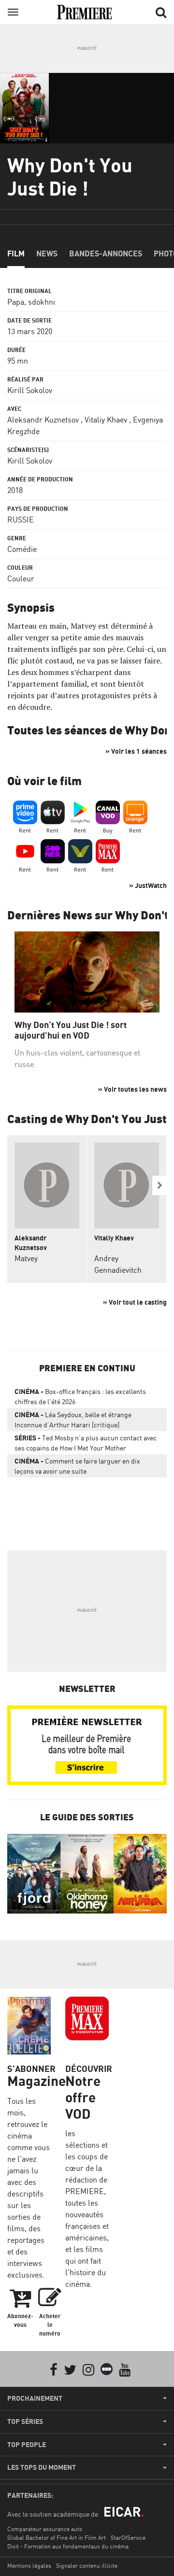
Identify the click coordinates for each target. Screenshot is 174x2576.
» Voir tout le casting (135, 1302)
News (47, 253)
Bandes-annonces (106, 253)
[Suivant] (159, 1185)
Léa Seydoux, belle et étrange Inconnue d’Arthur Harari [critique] (73, 1420)
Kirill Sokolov (30, 390)
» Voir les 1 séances (136, 751)
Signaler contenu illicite (87, 2566)
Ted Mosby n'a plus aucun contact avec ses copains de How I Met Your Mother (86, 1443)
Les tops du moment (42, 2467)
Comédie (22, 549)
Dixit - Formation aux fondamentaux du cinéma (68, 2546)
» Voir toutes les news (132, 1089)
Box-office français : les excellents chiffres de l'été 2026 (80, 1396)
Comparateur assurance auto (45, 2529)
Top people (27, 2445)
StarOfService (128, 2538)
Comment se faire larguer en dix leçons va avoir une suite (77, 1466)
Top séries (25, 2421)
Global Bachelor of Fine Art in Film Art (57, 2538)
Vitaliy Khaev (106, 420)
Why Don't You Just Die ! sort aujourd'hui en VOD (71, 1030)
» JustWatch (148, 885)
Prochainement (35, 2398)
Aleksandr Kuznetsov (43, 420)
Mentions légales (29, 2566)
